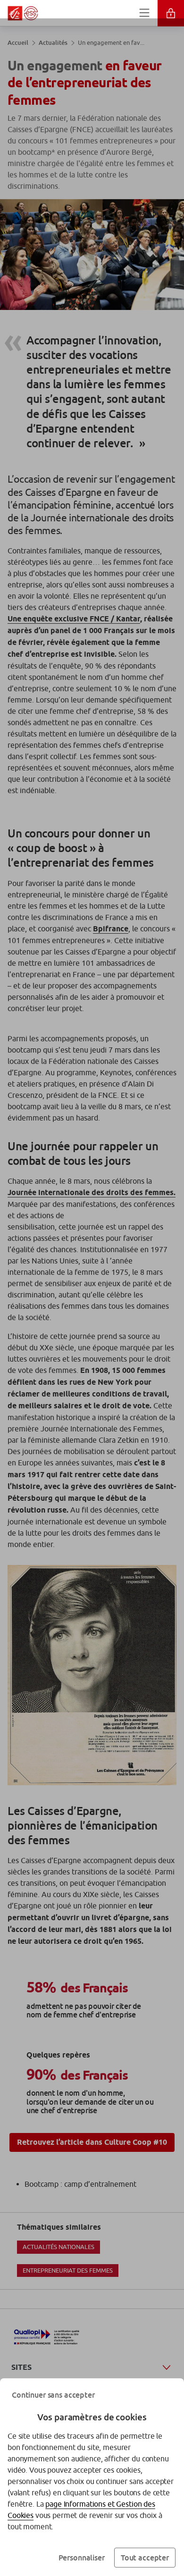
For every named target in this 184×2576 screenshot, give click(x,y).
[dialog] (92, 1288)
